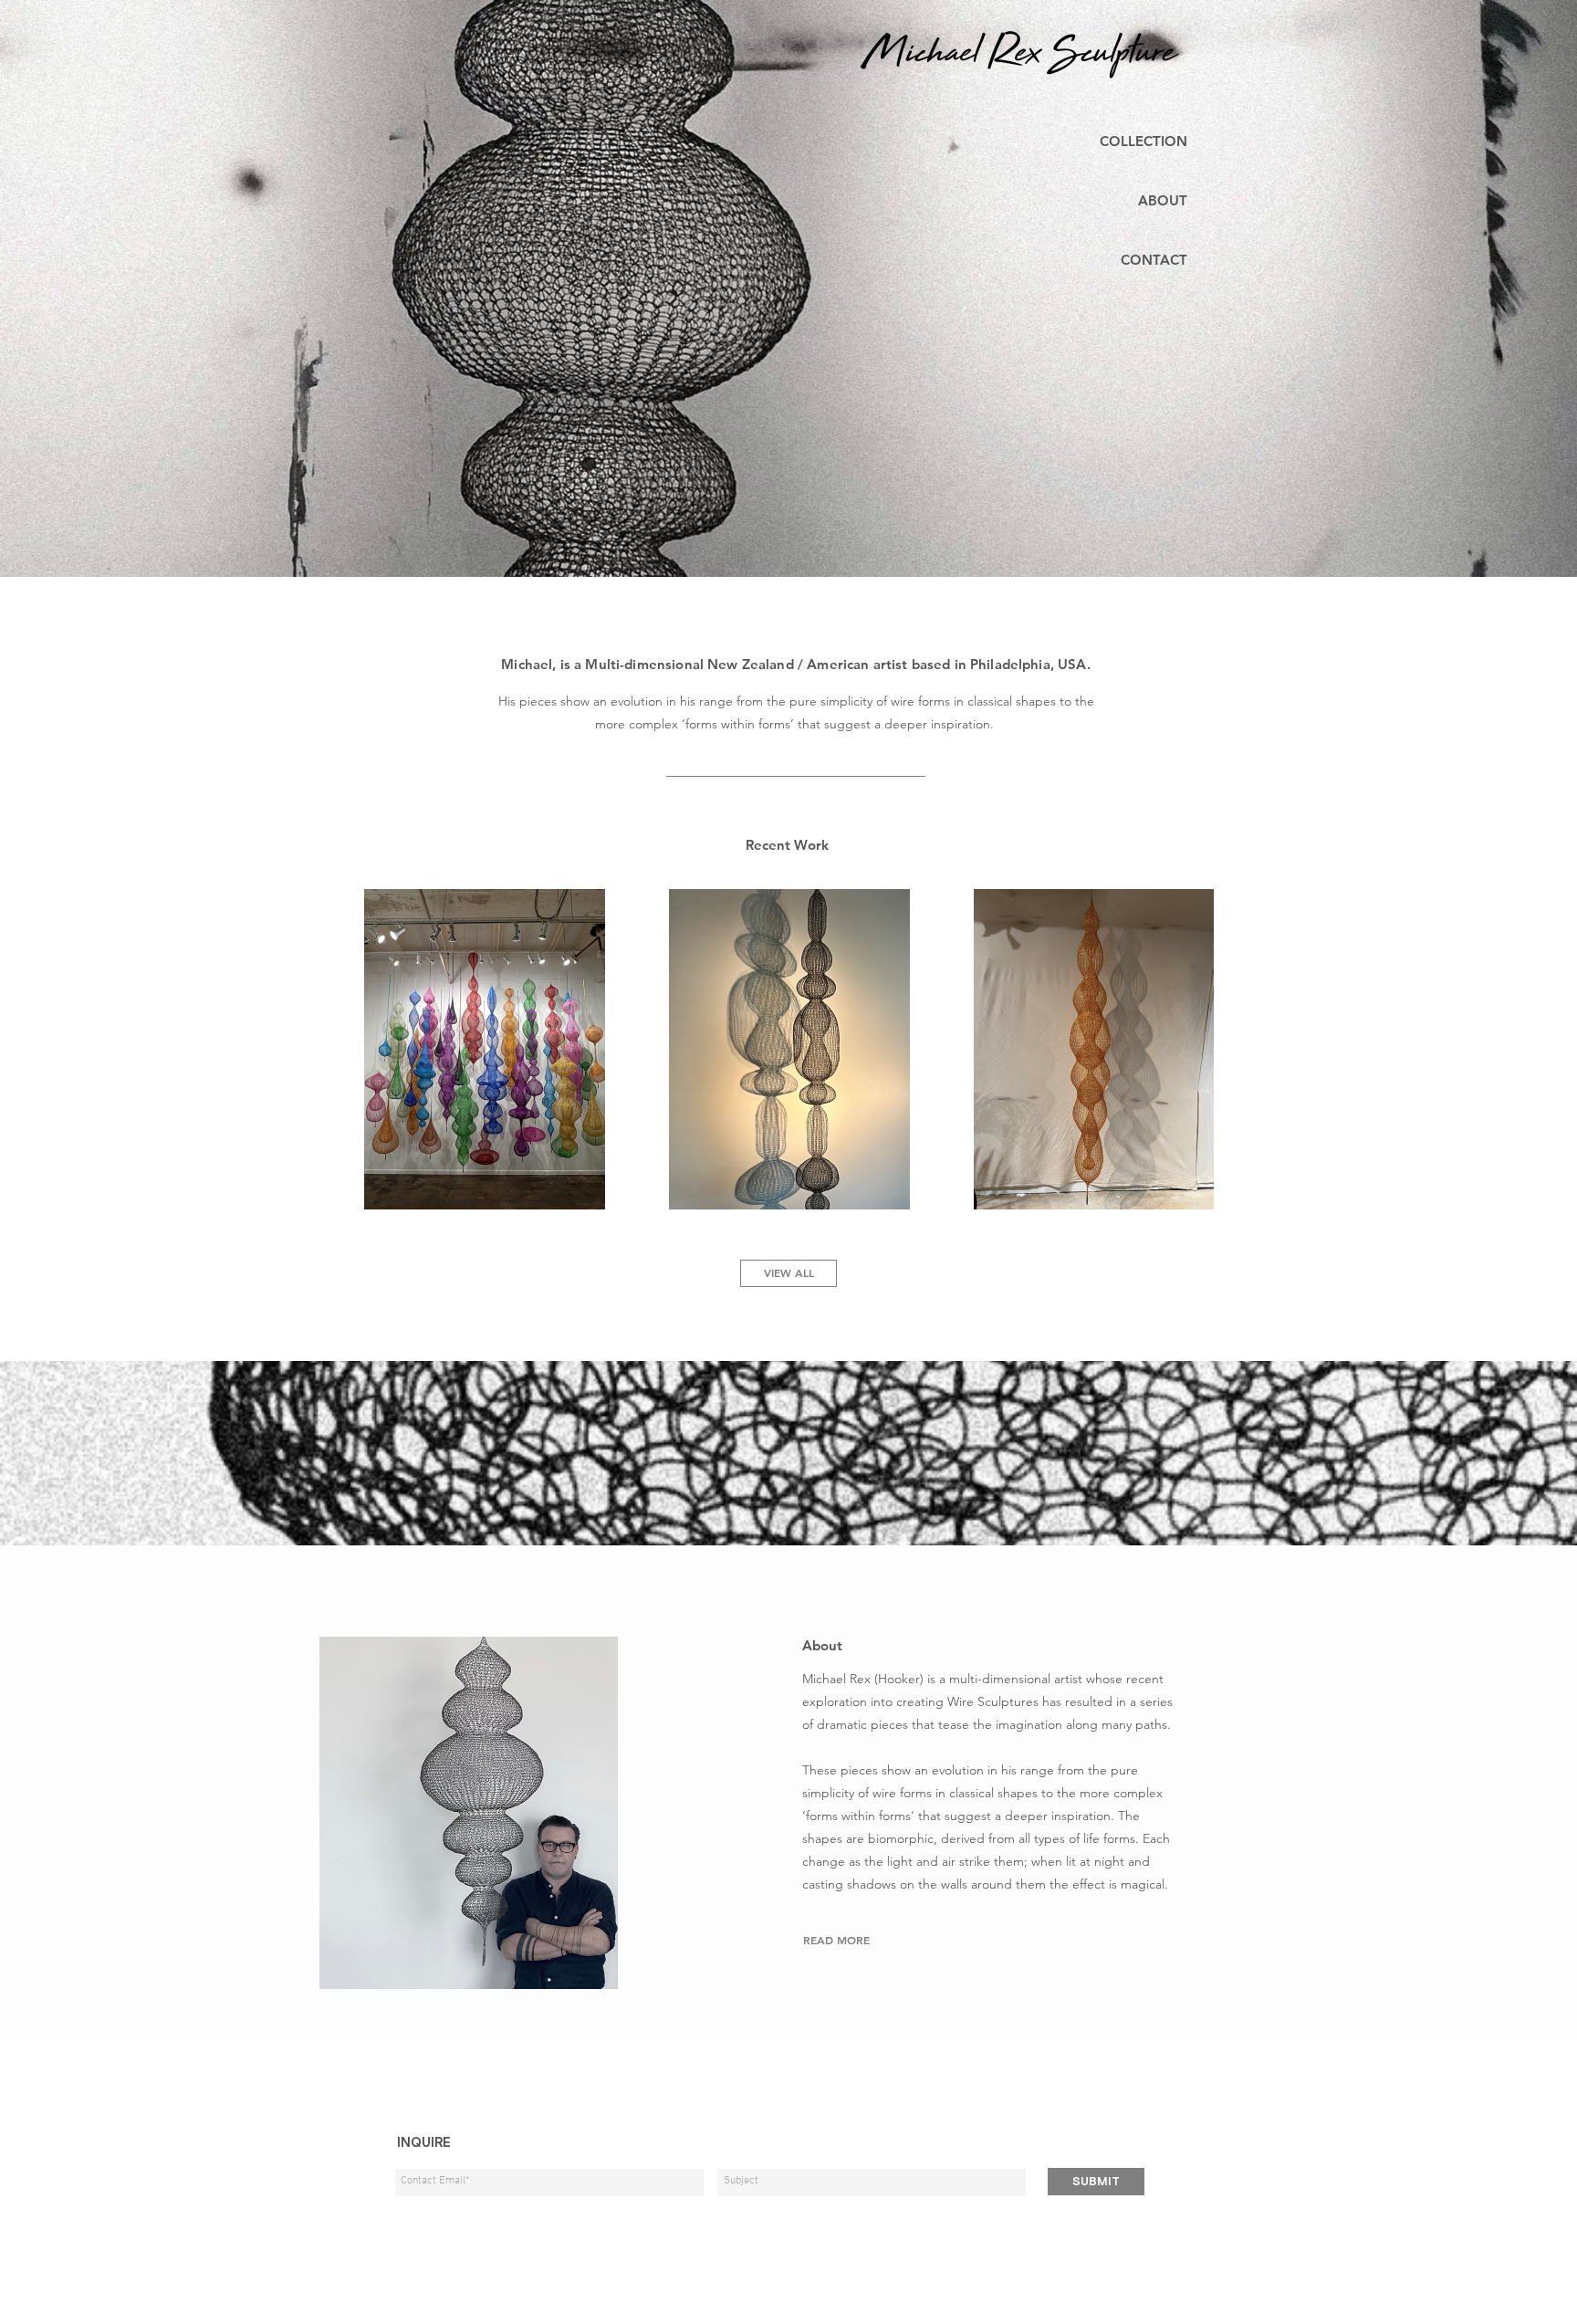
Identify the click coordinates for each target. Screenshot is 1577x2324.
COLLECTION (1144, 141)
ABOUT (1163, 200)
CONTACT (1154, 260)
